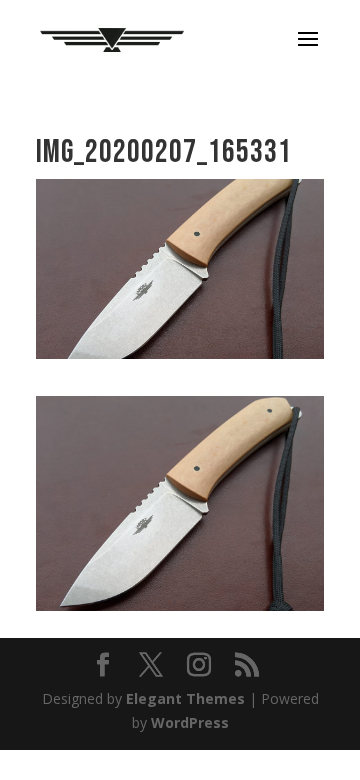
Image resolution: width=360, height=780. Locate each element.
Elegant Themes (185, 698)
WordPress (190, 722)
